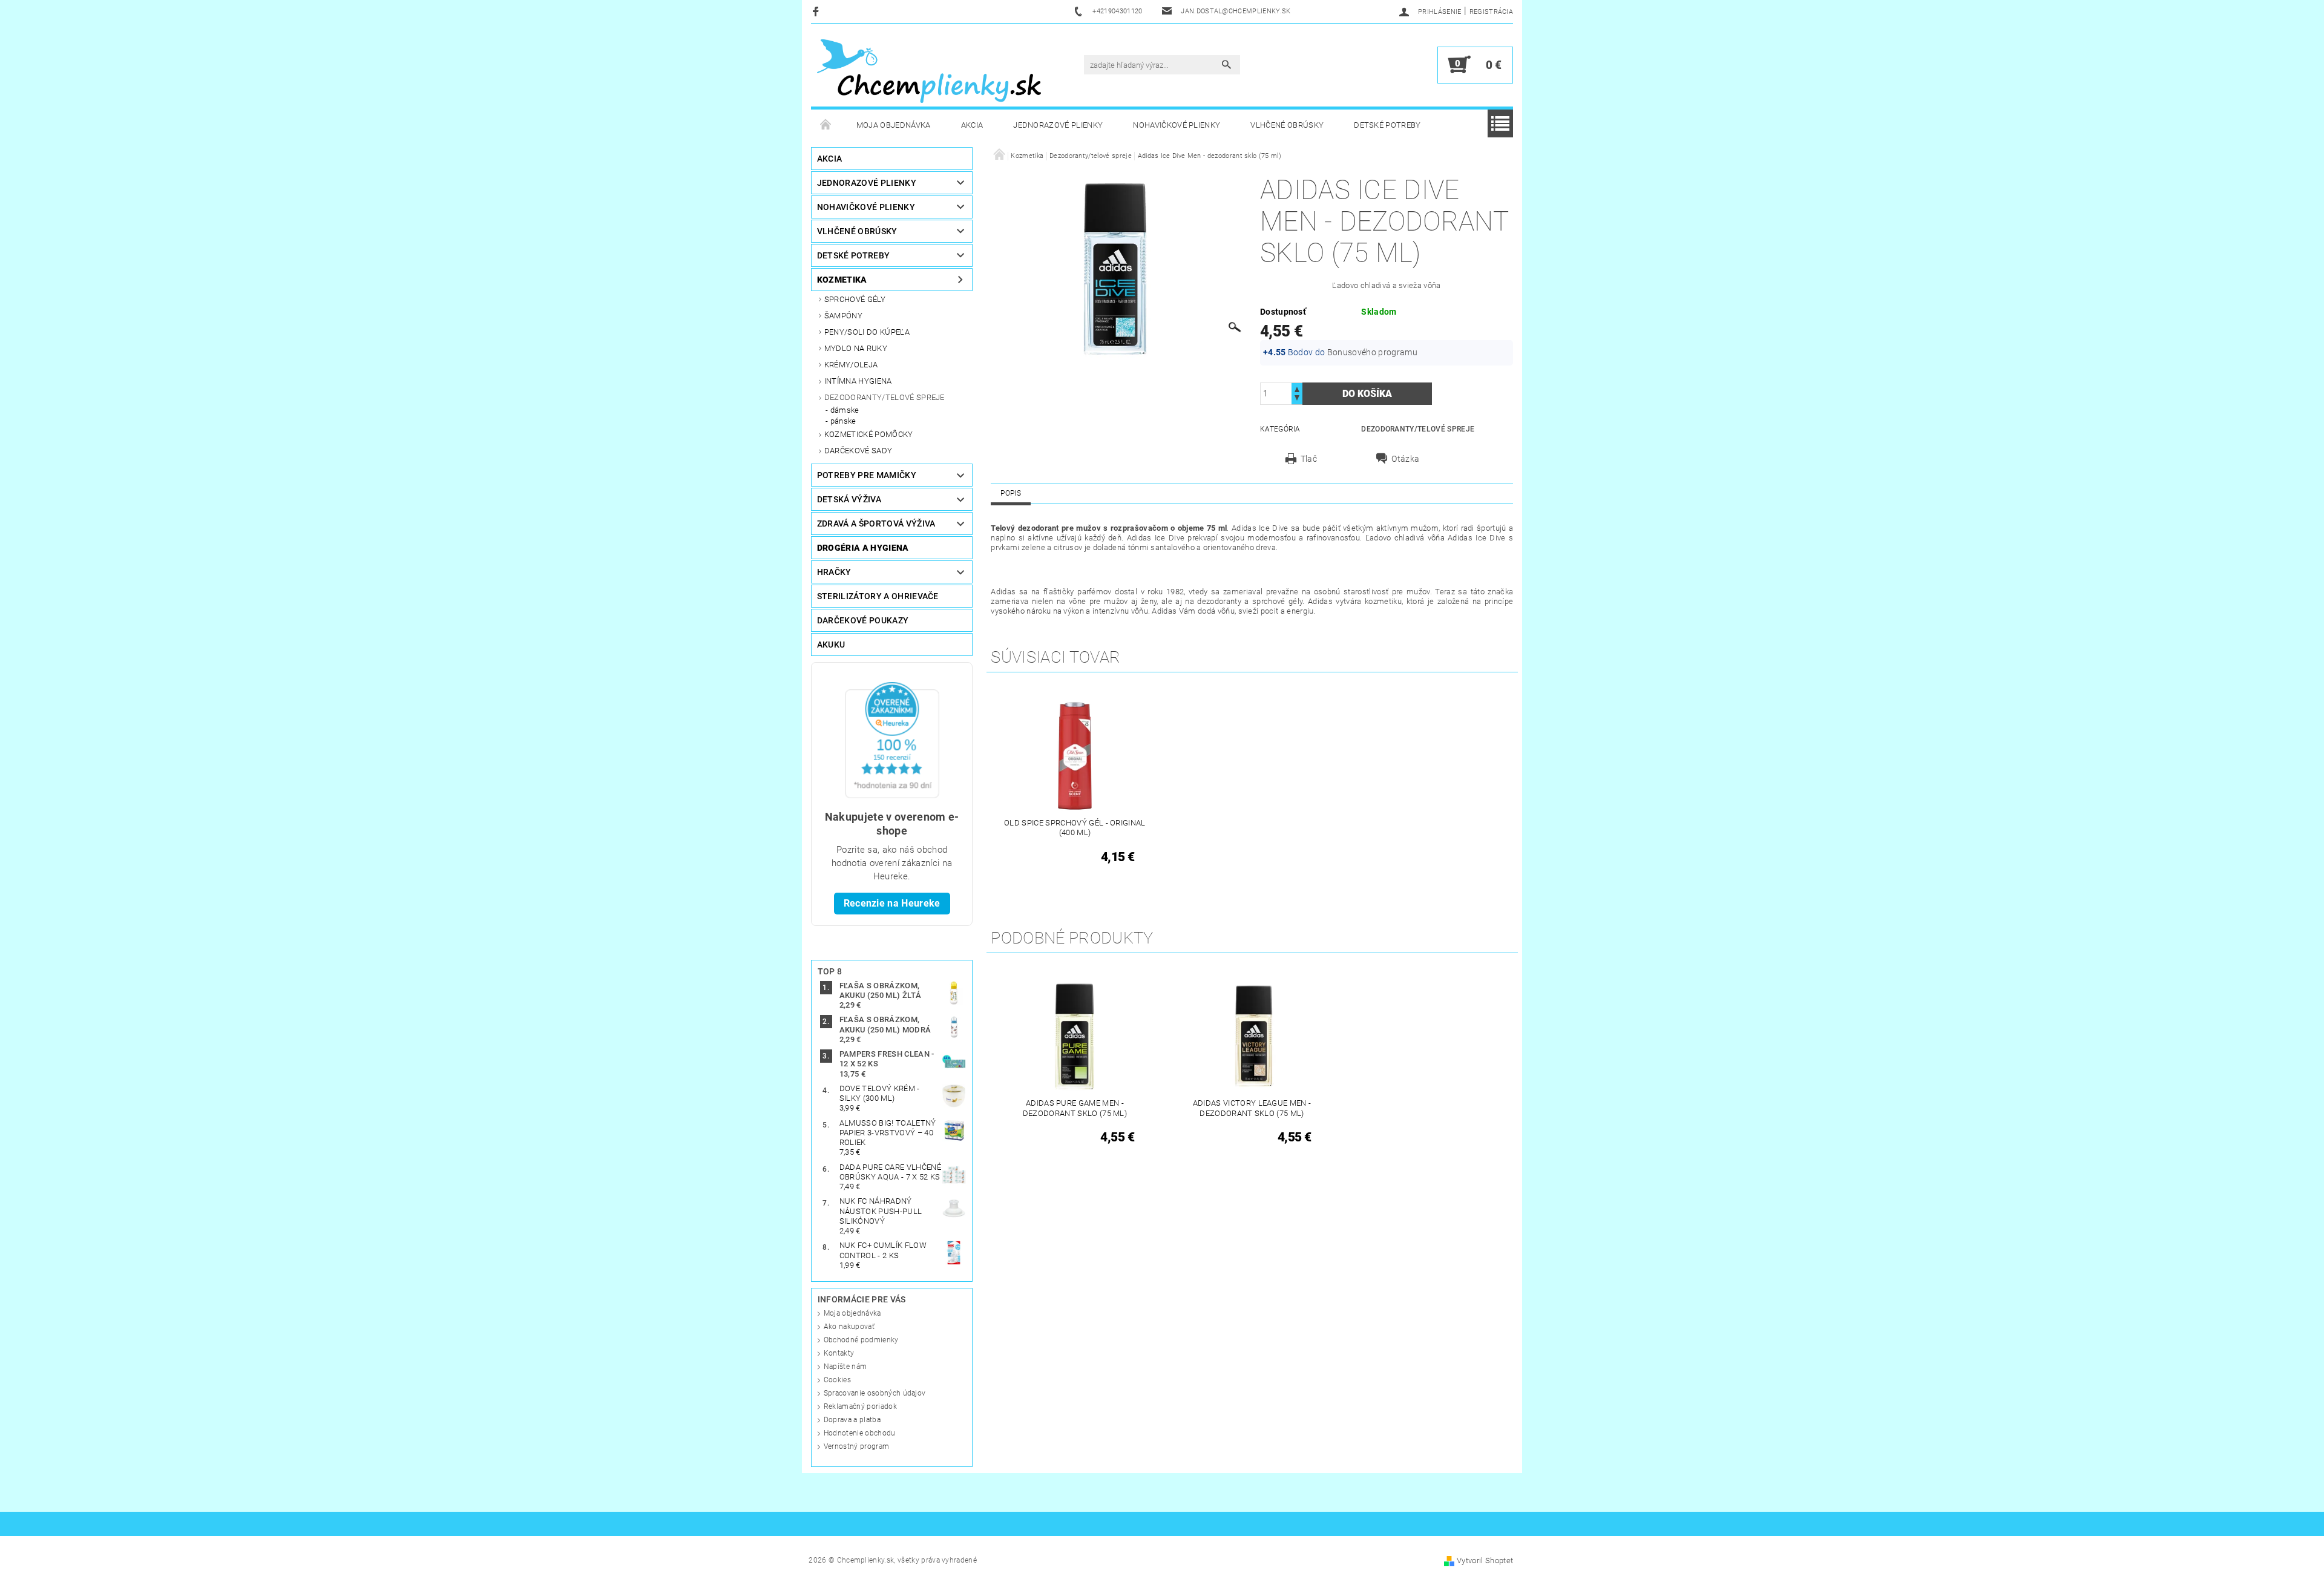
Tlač (1309, 459)
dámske (845, 410)
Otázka (1405, 459)
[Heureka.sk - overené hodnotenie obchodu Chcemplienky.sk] (892, 740)
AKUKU (831, 645)
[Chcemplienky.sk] (929, 71)
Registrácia (1492, 12)
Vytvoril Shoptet (1485, 1560)
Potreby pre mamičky (867, 475)
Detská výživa (849, 499)
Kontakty (839, 1353)
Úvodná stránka (826, 125)
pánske (843, 421)
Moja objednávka (894, 125)
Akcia (972, 125)
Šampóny (843, 316)
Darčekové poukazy (863, 620)
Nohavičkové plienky (1177, 125)
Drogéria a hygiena (863, 548)
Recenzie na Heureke (892, 903)
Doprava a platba (852, 1420)
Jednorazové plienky (1058, 125)
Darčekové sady (858, 451)
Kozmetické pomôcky (869, 434)
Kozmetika (842, 280)
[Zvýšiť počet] (1297, 388)
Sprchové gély (855, 299)
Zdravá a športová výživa (876, 523)
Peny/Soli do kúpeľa (867, 332)
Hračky (834, 572)
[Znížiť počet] (1297, 399)
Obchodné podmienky (861, 1340)
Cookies (837, 1380)
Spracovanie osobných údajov (875, 1393)
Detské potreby (1387, 125)
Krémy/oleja (851, 365)
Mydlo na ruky (856, 348)
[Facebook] (817, 11)
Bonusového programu (1372, 352)
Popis (1011, 493)
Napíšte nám (845, 1367)
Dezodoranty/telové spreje (885, 397)
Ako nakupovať (849, 1327)
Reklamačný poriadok (860, 1406)
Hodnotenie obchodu (860, 1433)
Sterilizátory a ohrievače (878, 596)
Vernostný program (856, 1446)
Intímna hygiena (858, 381)
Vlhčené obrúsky (1287, 125)
